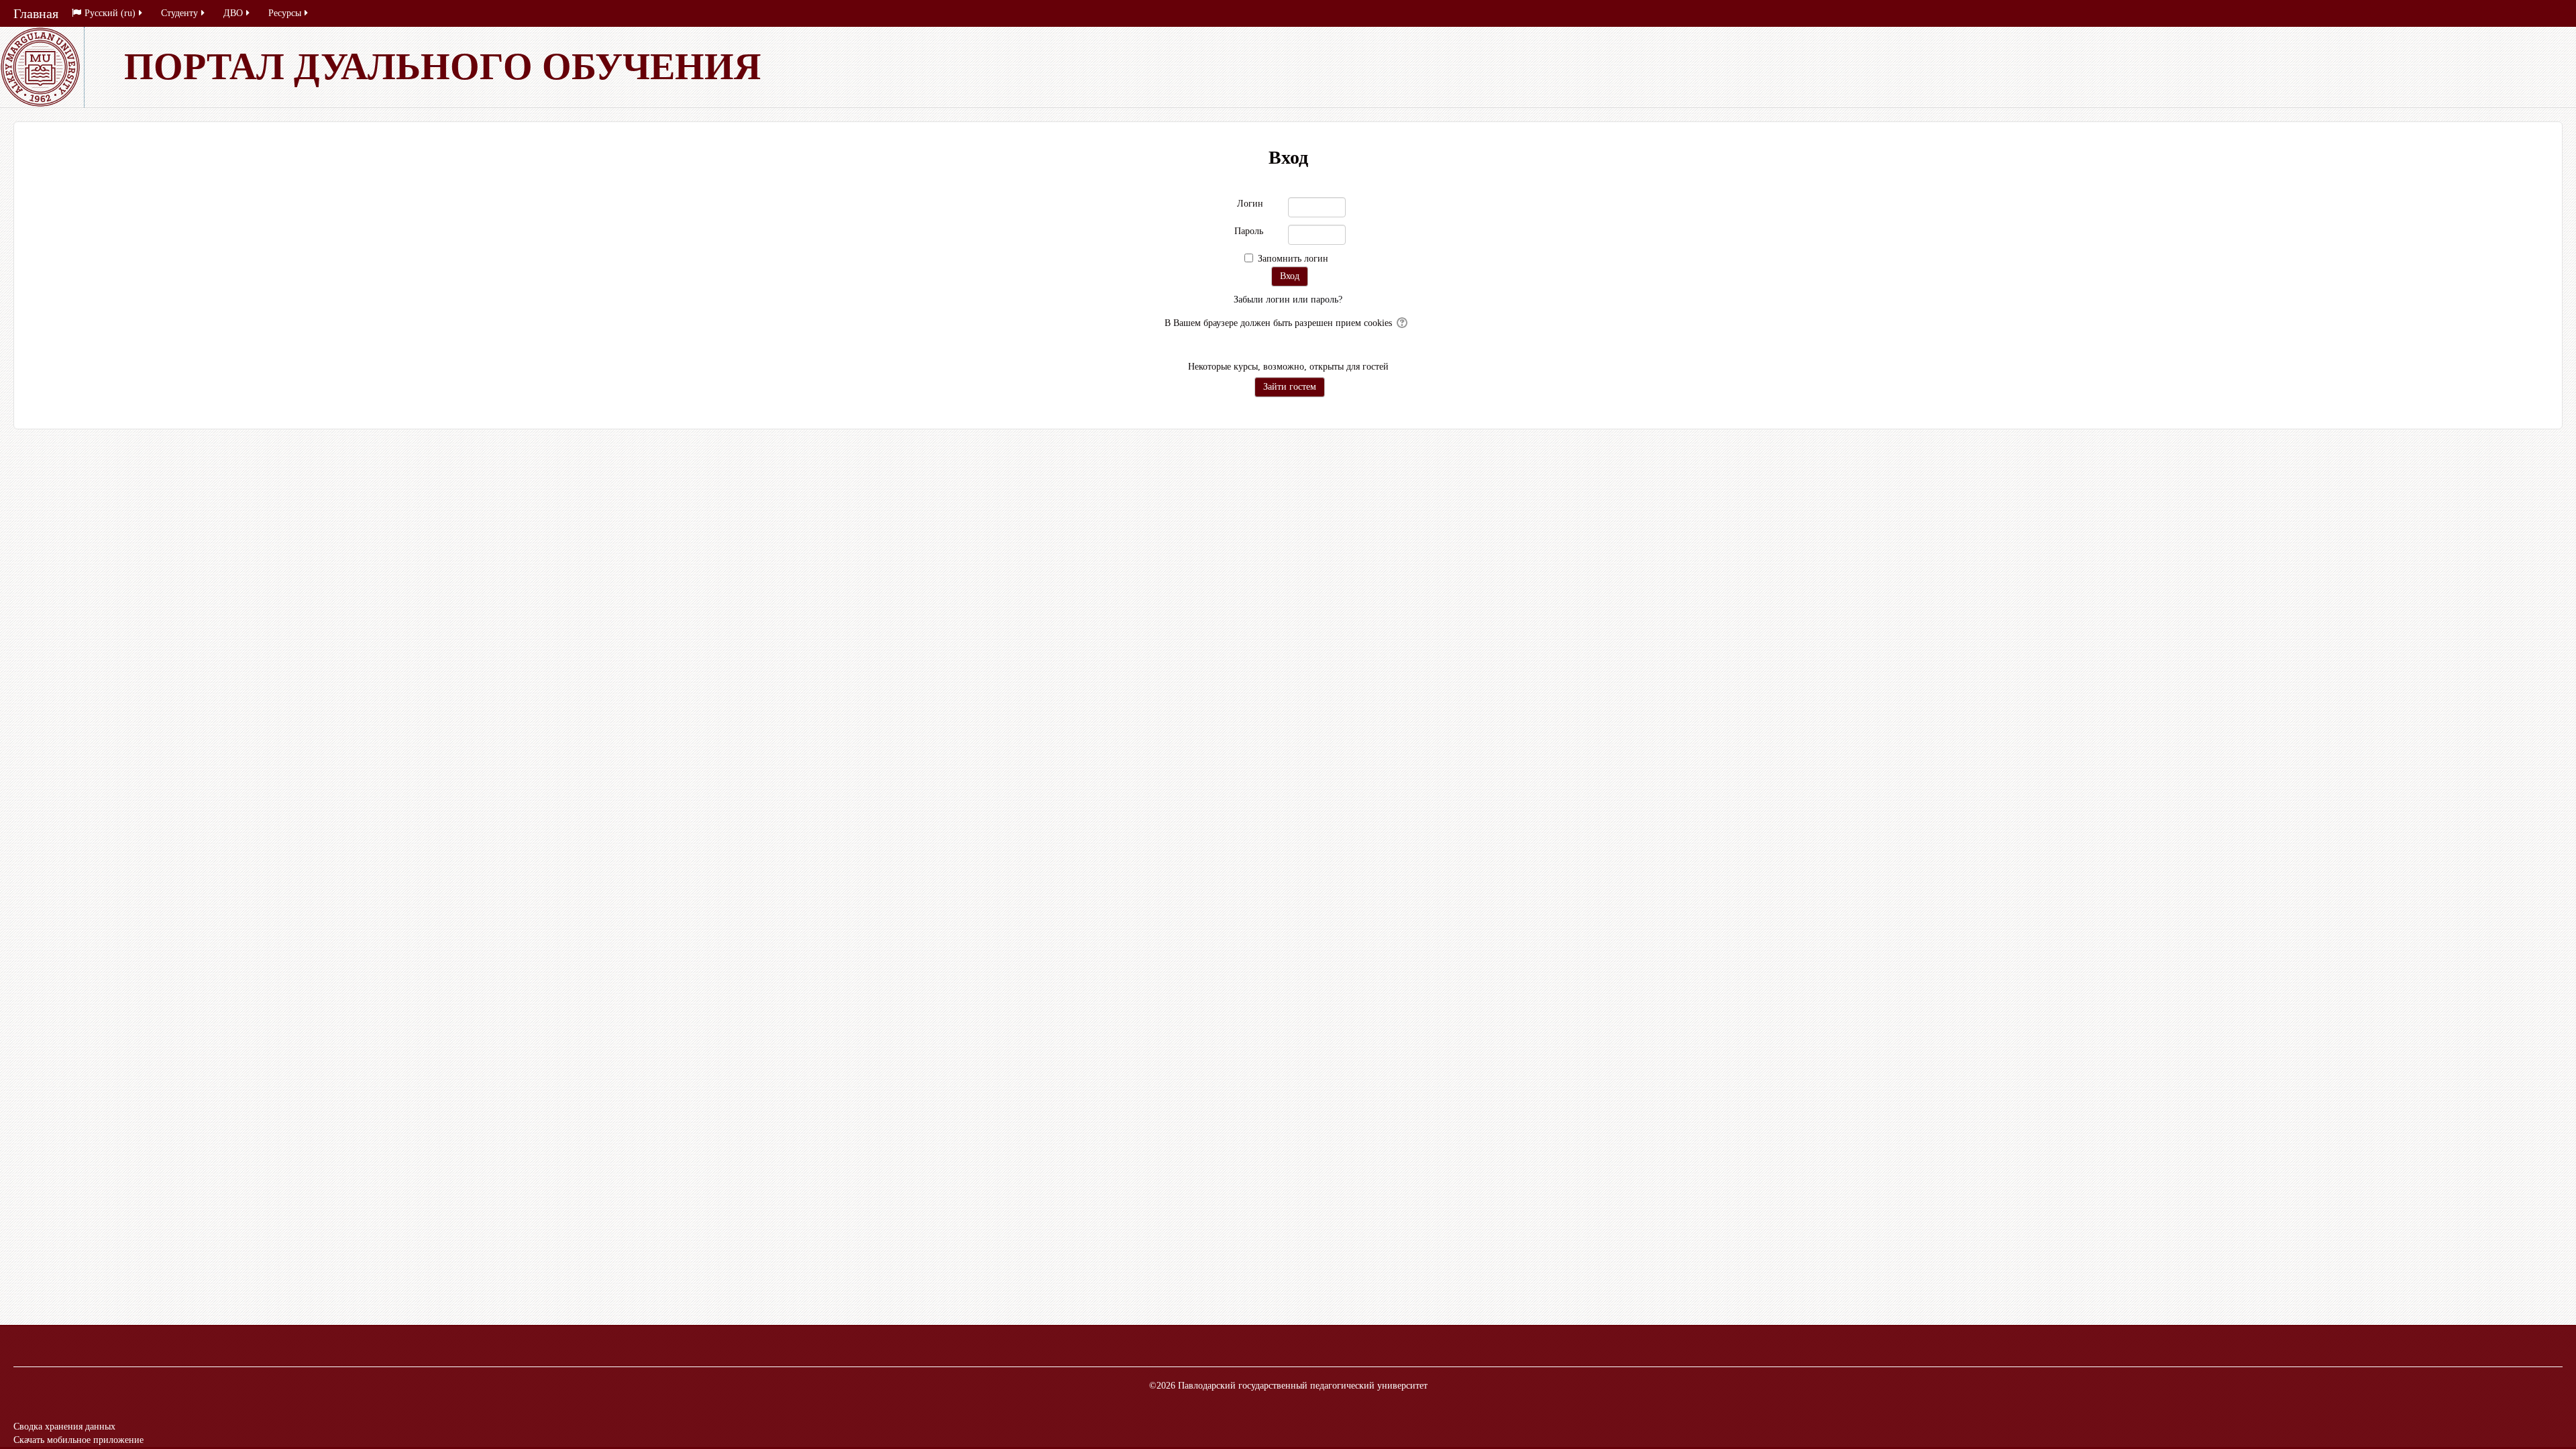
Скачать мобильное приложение (78, 1440)
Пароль (1249, 231)
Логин (1250, 204)
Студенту (179, 13)
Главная (36, 13)
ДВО (233, 13)
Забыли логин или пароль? (1288, 300)
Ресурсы (285, 13)
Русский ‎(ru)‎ (110, 13)
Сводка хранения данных (64, 1427)
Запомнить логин (1293, 259)
